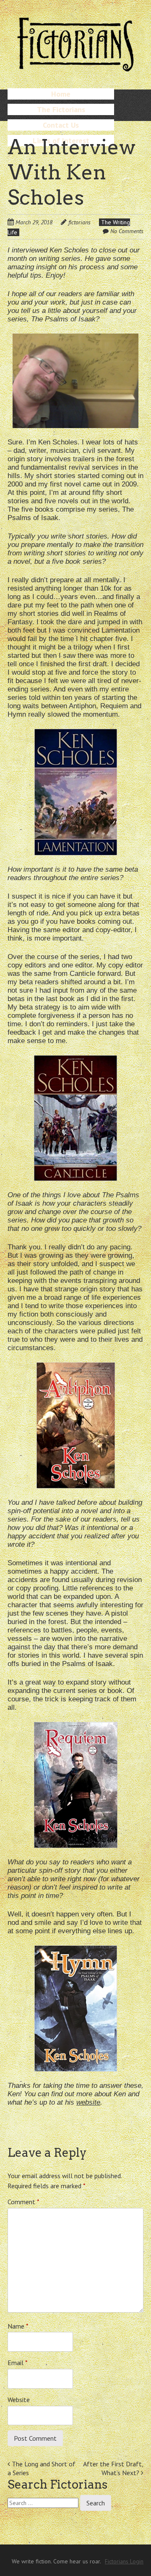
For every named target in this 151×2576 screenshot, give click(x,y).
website (88, 2102)
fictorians (79, 222)
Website (19, 2400)
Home (61, 94)
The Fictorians (61, 109)
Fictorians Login (124, 2561)
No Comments (127, 231)
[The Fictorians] (75, 67)
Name (18, 2326)
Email (18, 2363)
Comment (23, 2202)
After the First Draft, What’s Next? (113, 2468)
